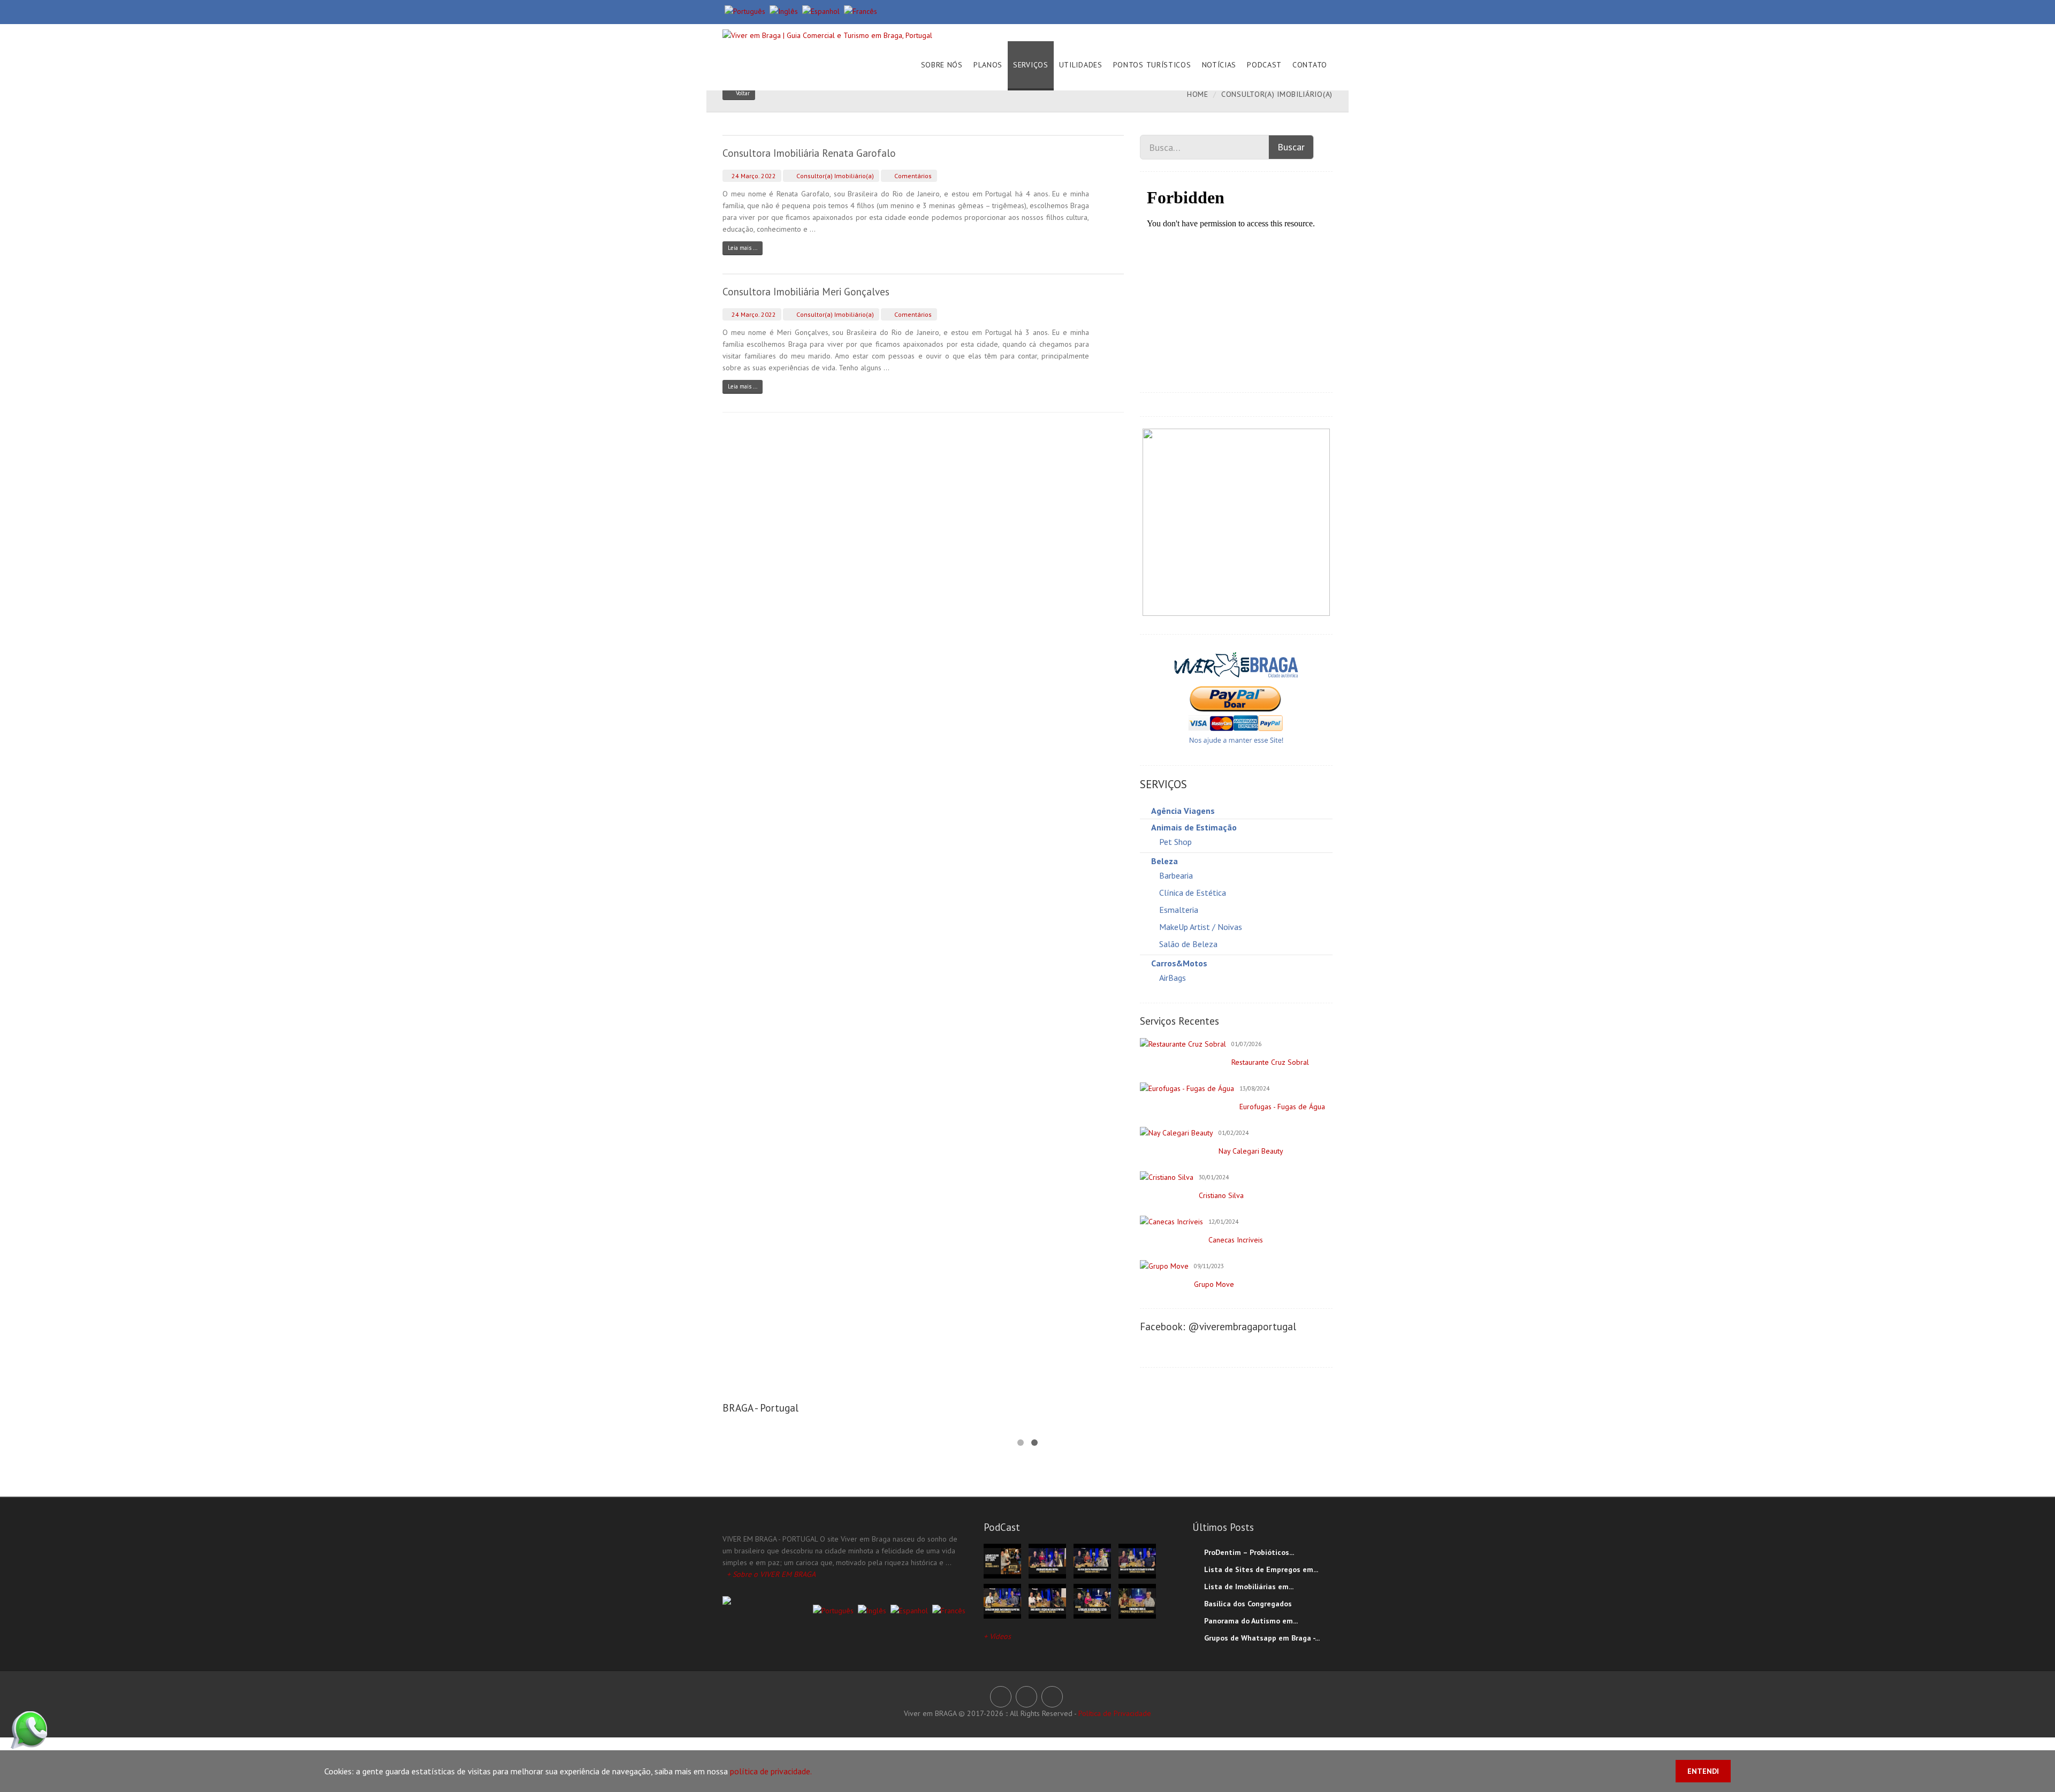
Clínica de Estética (1193, 893)
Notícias (1219, 65)
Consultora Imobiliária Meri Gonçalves (806, 292)
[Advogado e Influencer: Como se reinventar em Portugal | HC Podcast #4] (1002, 1600)
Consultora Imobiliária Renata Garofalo (809, 153)
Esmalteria (1179, 910)
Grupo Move (1214, 1284)
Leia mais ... (743, 248)
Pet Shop (1175, 842)
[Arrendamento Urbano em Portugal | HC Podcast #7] (1047, 1560)
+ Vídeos (997, 1636)
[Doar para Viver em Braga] (1236, 697)
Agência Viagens (1183, 811)
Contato (1310, 65)
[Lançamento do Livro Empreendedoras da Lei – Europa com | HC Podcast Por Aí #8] (1002, 1560)
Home (1198, 94)
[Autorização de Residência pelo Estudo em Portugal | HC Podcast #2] (1092, 1600)
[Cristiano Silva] (1167, 1177)
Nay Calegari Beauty (1251, 1151)
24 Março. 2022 (753, 176)
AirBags (1173, 978)
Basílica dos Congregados (1248, 1604)
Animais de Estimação (1194, 827)
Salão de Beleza (1188, 944)
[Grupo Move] (1164, 1266)
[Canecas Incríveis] (1171, 1222)
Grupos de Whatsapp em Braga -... (1262, 1638)
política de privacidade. (771, 1771)
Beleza (1164, 861)
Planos (988, 65)
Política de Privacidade (1115, 1713)
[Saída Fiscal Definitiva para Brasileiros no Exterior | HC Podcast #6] (1092, 1560)
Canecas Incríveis (1236, 1240)
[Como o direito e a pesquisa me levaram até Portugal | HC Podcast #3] (1047, 1600)
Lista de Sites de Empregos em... (1261, 1569)
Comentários (912, 176)
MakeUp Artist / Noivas (1201, 927)
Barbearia (1176, 875)
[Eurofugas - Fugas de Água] (1187, 1088)
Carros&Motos (1179, 963)
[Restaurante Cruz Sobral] (1183, 1044)
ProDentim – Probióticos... (1249, 1552)
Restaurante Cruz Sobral (1270, 1062)
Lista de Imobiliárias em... (1249, 1587)
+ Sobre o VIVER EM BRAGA (771, 1574)
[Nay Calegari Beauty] (1177, 1133)
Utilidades (1081, 65)
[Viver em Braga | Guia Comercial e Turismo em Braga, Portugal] (827, 33)
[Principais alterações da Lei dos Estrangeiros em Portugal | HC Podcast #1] (1137, 1600)
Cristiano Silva (1221, 1195)
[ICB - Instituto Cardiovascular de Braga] (1236, 522)
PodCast (1264, 65)
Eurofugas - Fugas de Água (1282, 1107)
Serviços (1031, 65)
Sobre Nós (942, 65)
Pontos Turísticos (1152, 65)
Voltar (743, 93)
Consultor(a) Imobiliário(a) (834, 176)
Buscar (1291, 147)
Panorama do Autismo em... (1251, 1621)
